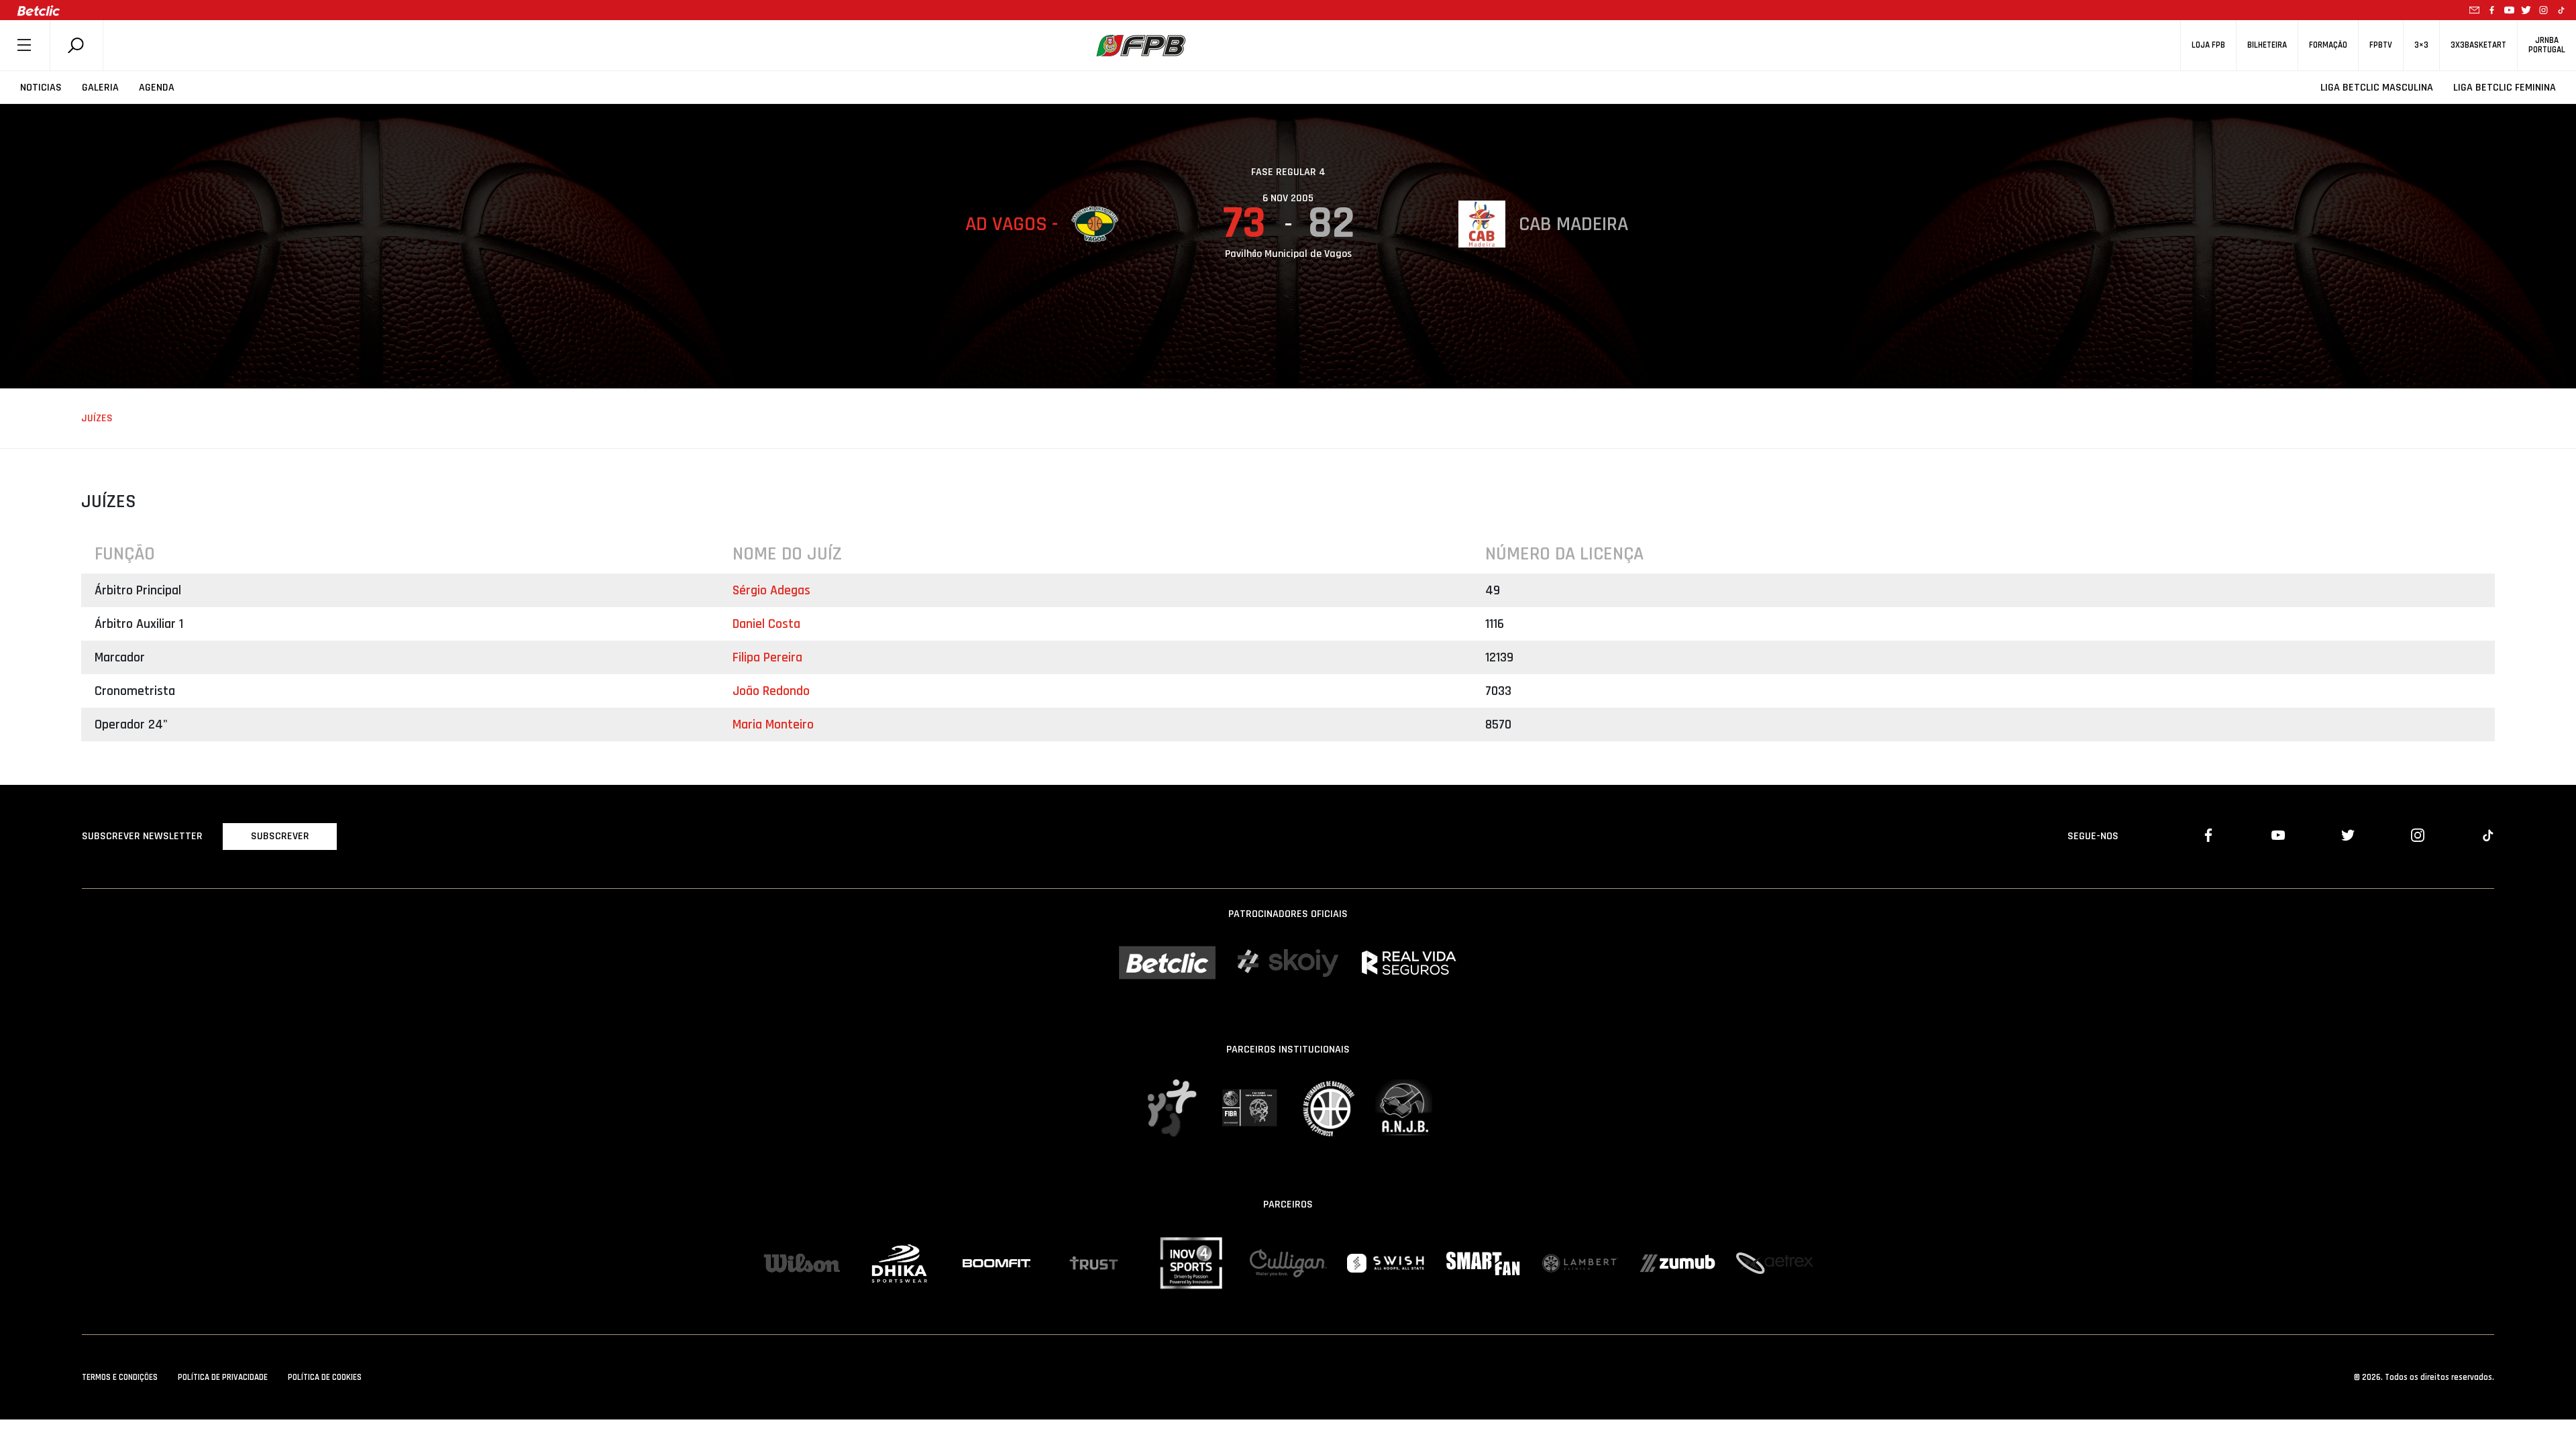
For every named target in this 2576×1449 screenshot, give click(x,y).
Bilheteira (2267, 45)
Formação (2328, 45)
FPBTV (2381, 45)
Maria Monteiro (773, 724)
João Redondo (771, 691)
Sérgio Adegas (771, 590)
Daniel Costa (766, 624)
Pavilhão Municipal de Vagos (1288, 254)
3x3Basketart (2478, 45)
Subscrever (280, 836)
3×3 (2421, 45)
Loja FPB (2208, 45)
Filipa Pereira (767, 657)
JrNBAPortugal (2547, 45)
